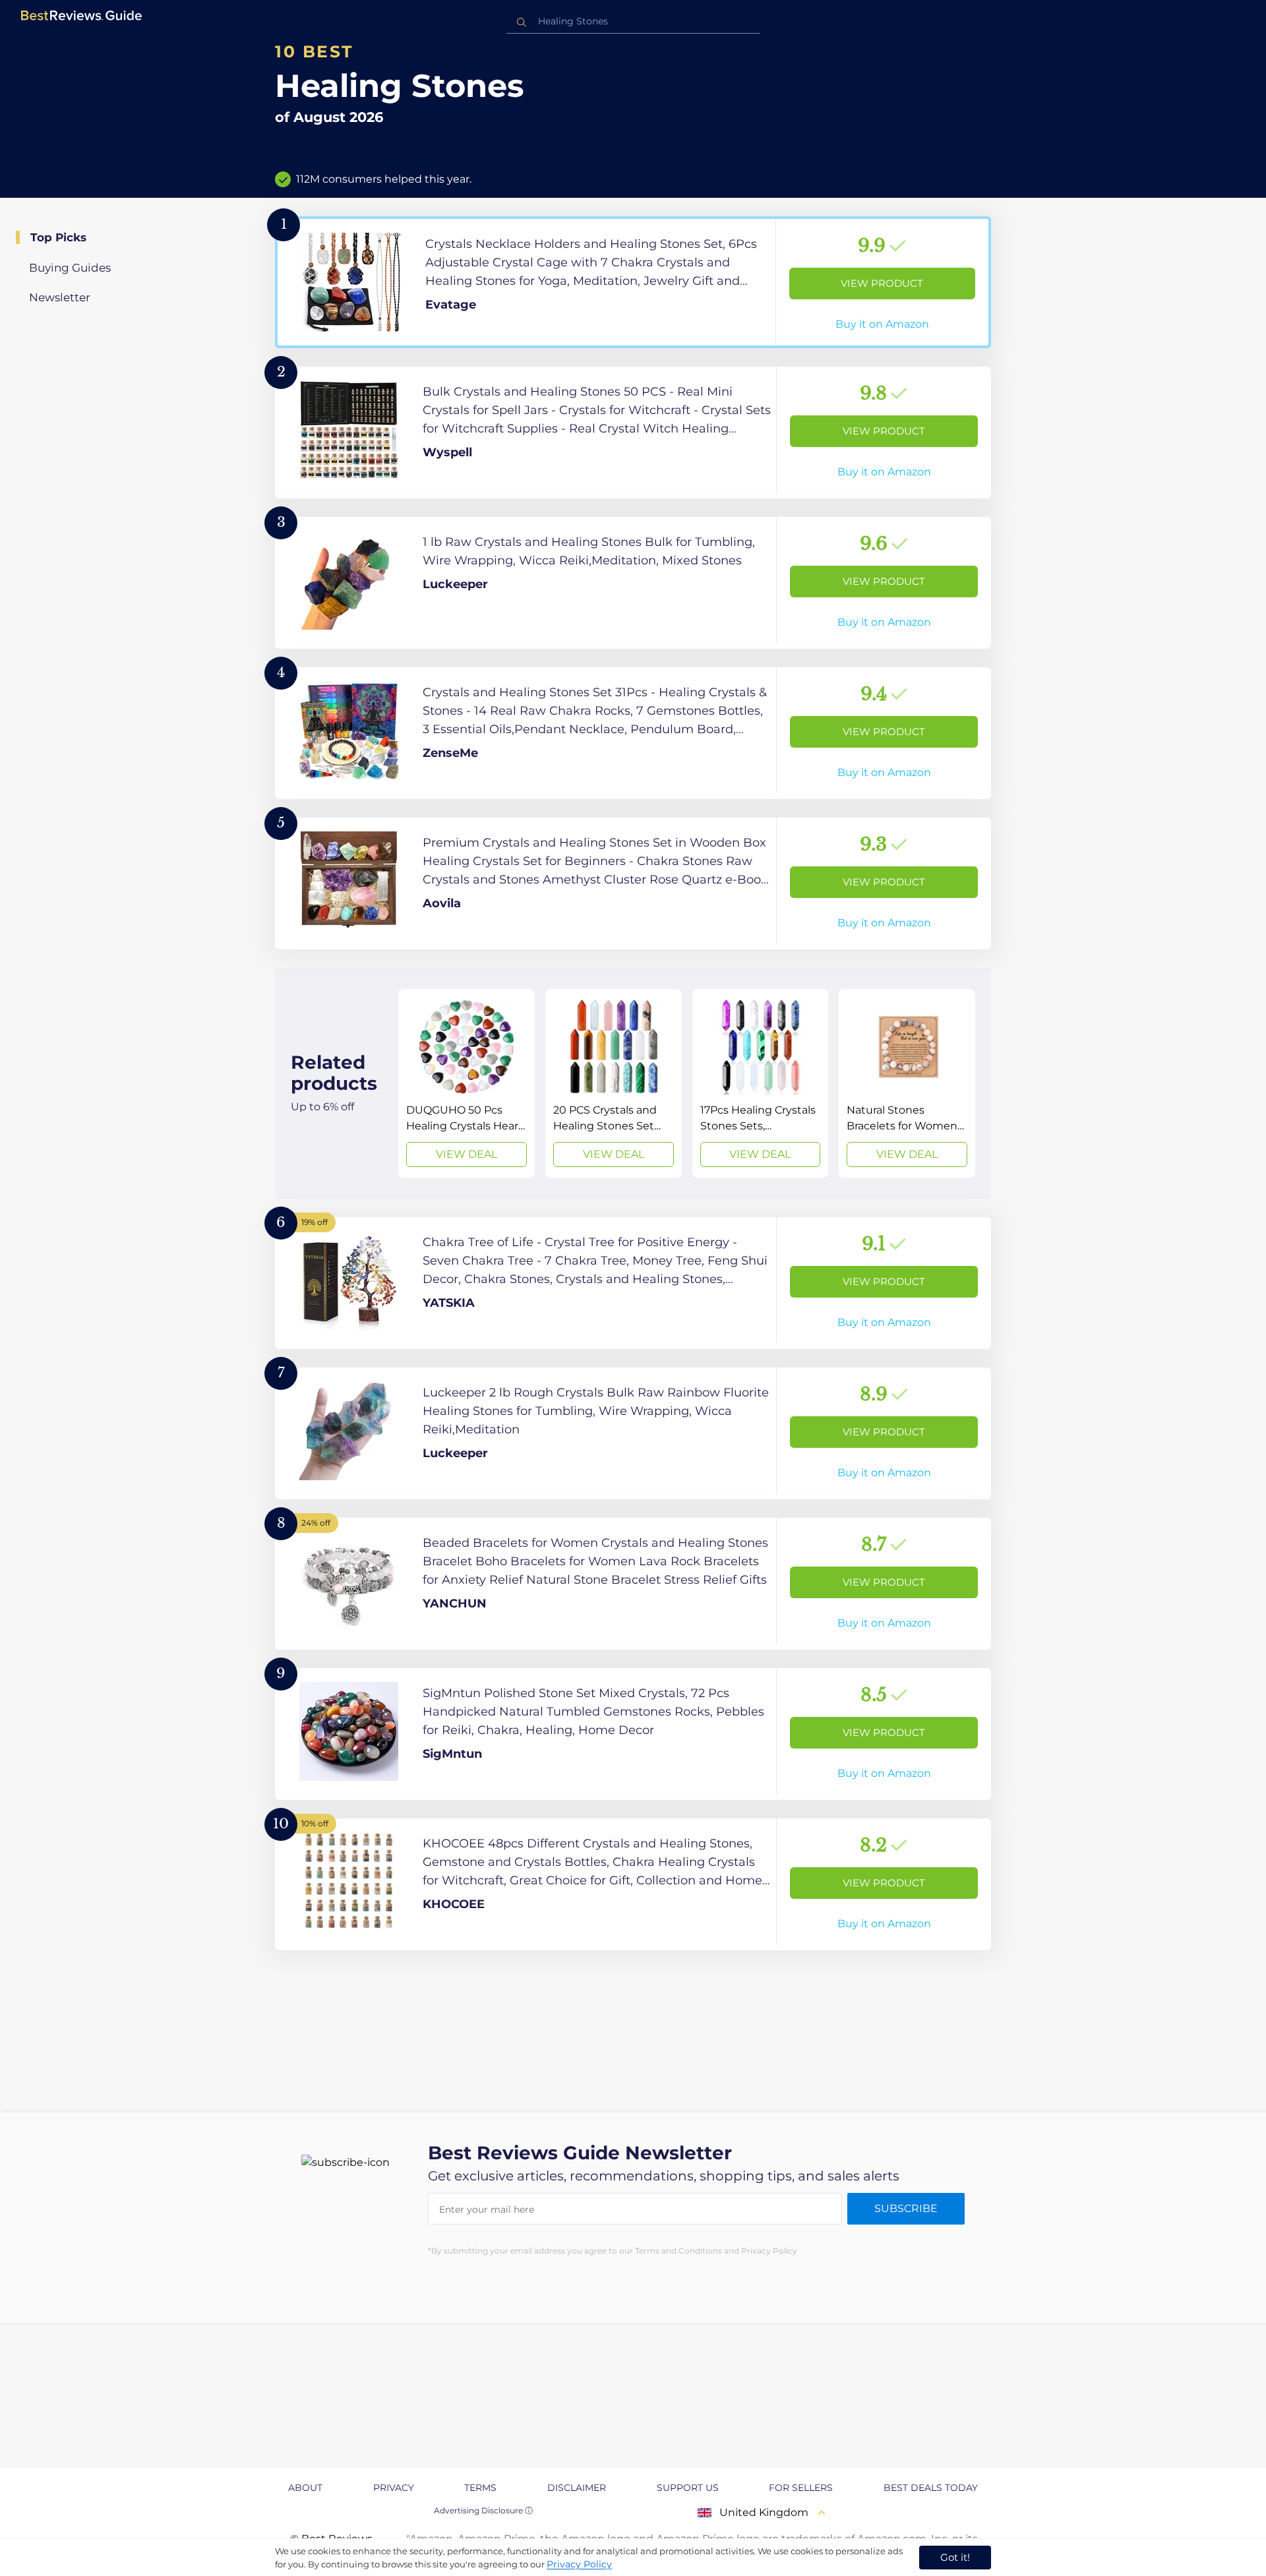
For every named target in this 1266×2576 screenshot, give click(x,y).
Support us (688, 2488)
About (305, 2488)
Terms (480, 2488)
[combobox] (633, 21)
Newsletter (60, 297)
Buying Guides (70, 268)
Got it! (955, 2557)
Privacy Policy (579, 2564)
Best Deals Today (931, 2488)
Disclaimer (577, 2488)
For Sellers (801, 2488)
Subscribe (906, 2208)
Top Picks (58, 237)
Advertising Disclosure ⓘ (483, 2510)
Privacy (394, 2488)
